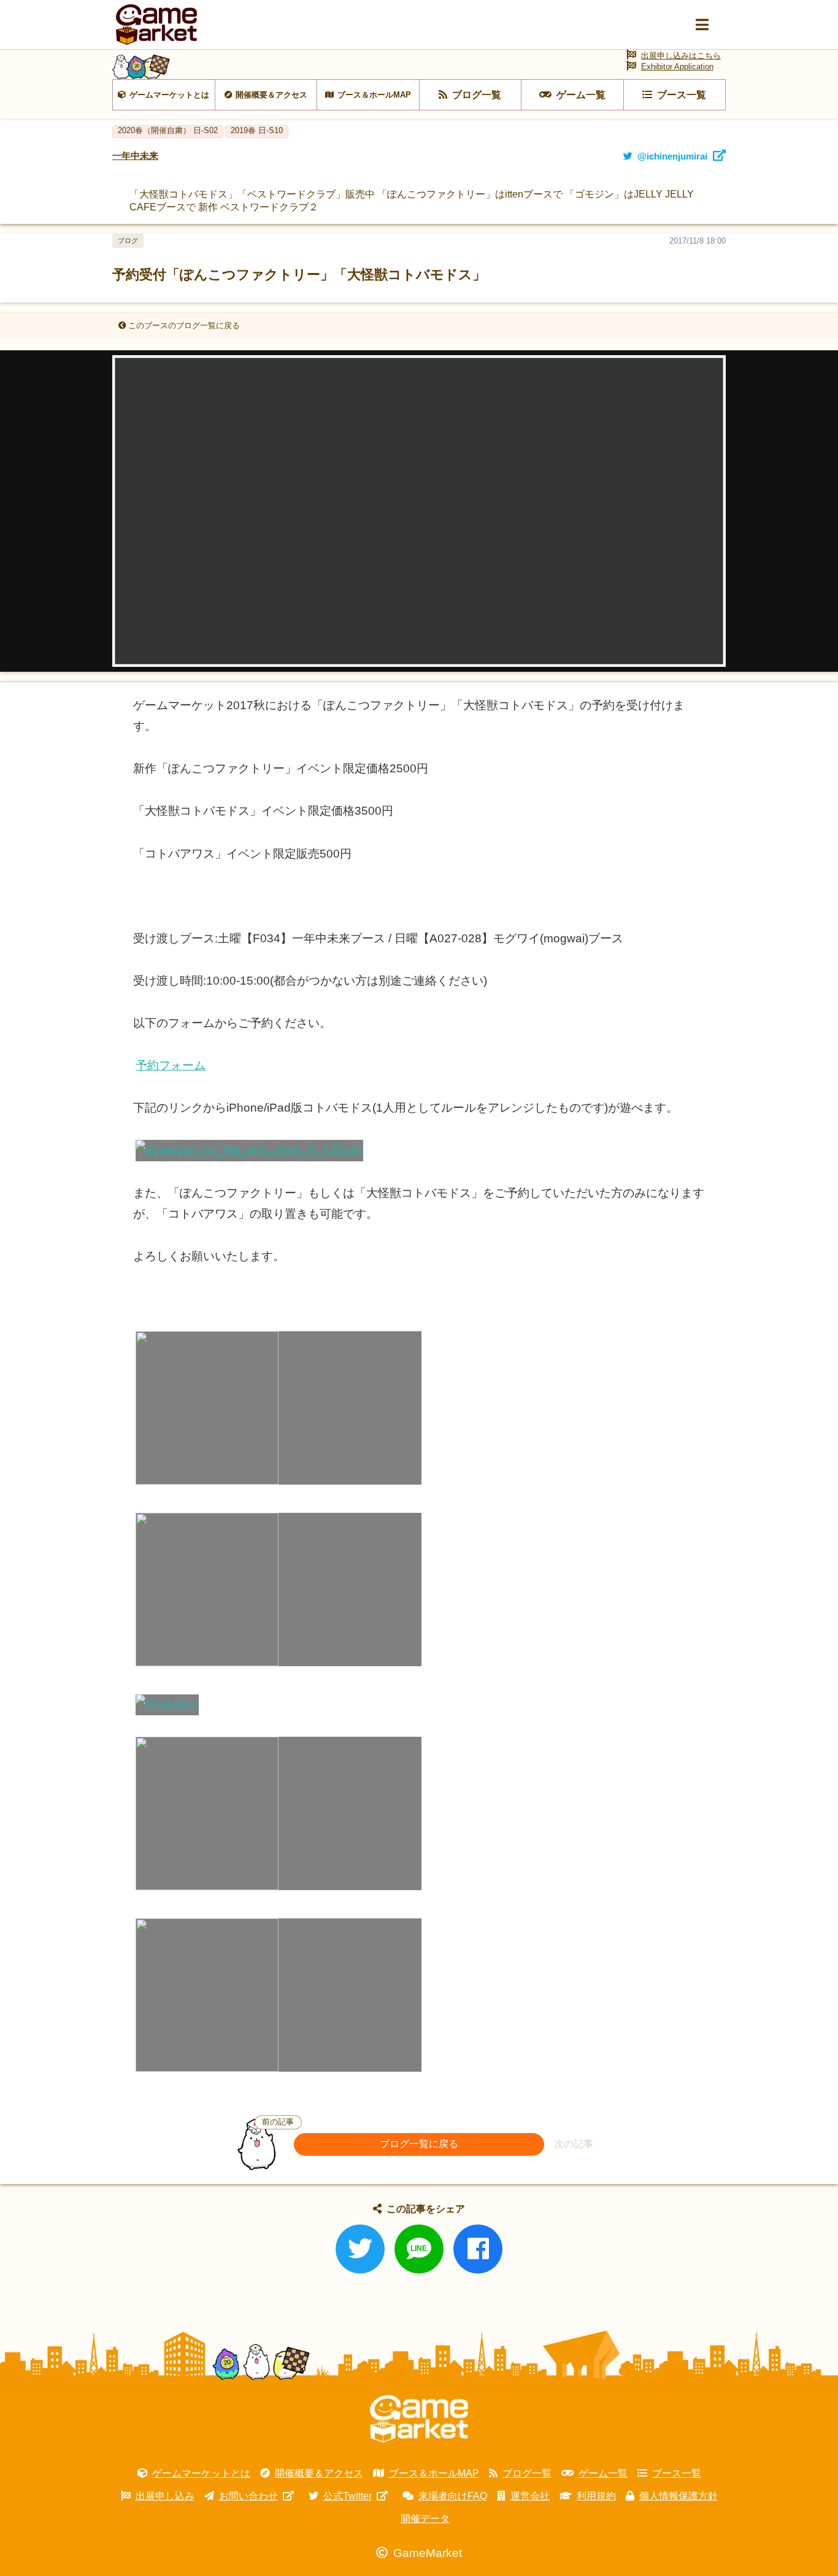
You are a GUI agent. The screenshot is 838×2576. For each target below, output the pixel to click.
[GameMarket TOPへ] (419, 2419)
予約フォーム (171, 1065)
